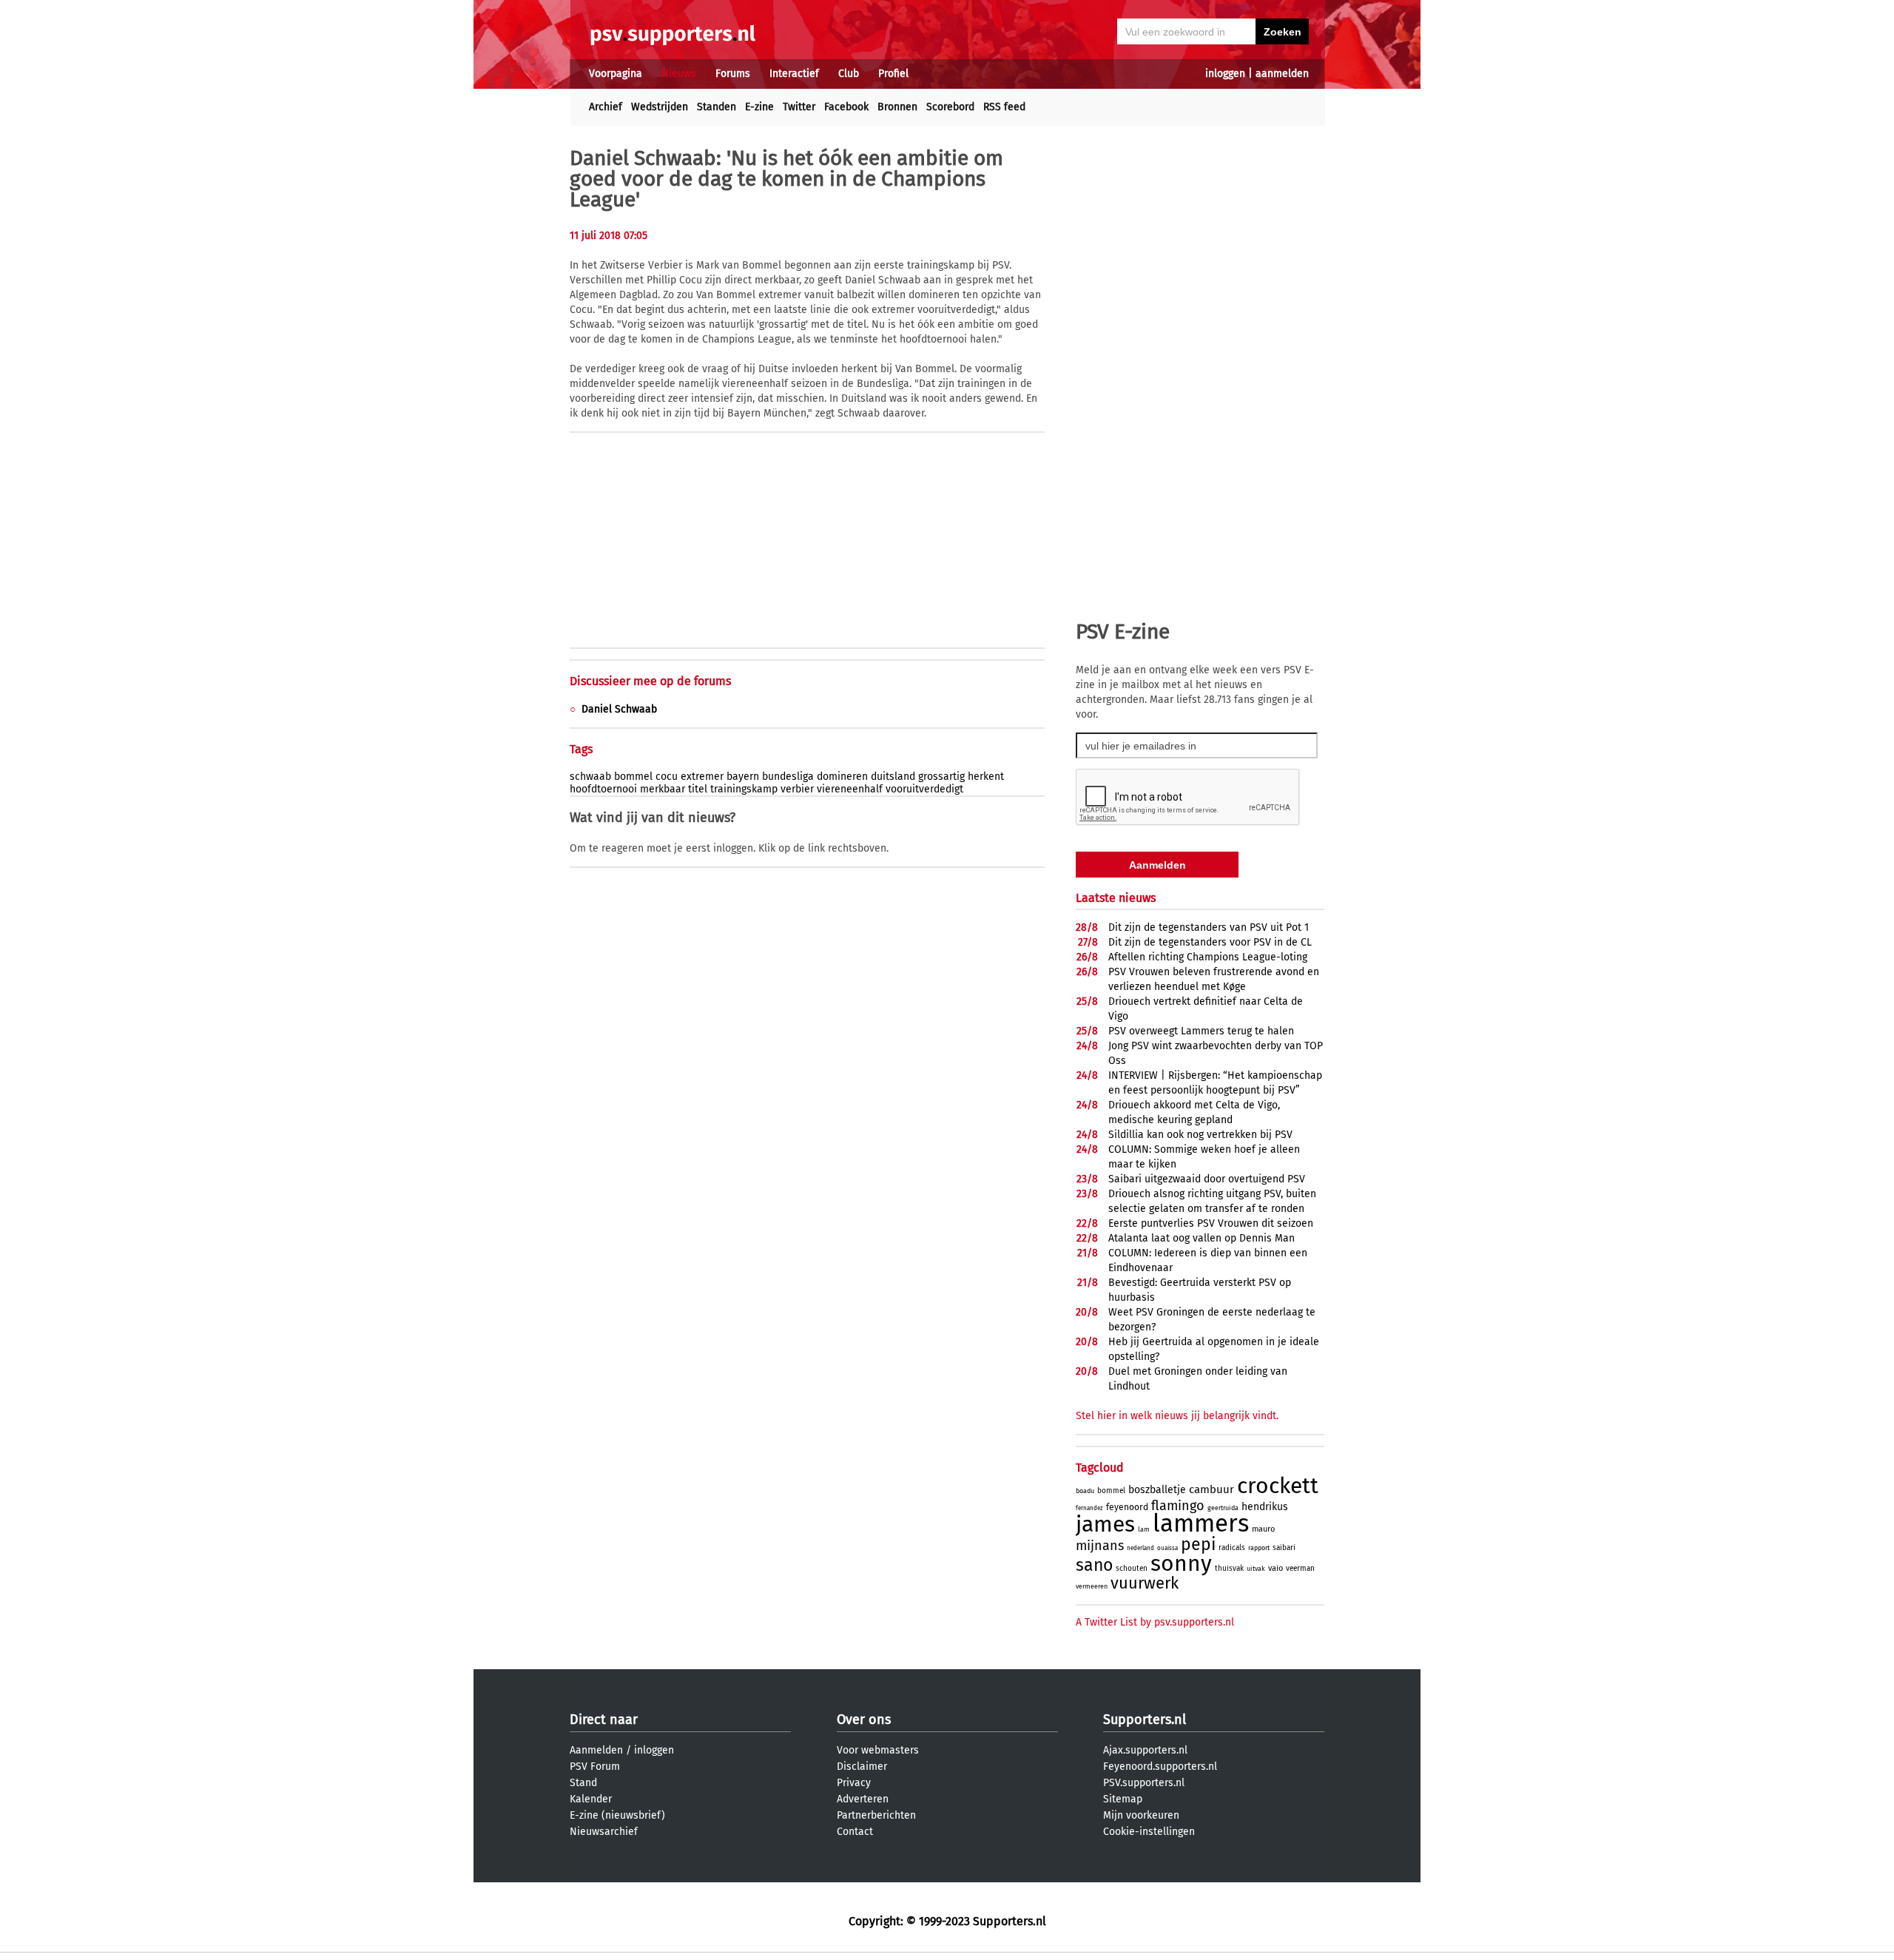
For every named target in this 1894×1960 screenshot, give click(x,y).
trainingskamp (744, 789)
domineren (842, 777)
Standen (717, 107)
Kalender (591, 1799)
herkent (986, 777)
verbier (797, 789)
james (1105, 1524)
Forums (733, 74)
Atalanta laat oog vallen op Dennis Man (1202, 1238)
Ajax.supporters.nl (1145, 1750)
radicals (1232, 1548)
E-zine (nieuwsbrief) (617, 1815)
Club (849, 74)
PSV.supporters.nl (1144, 1783)
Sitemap (1123, 1799)
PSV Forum (595, 1767)
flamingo (1178, 1506)
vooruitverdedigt (924, 789)
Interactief (794, 74)
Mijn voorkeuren (1141, 1815)
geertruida (1223, 1508)
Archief (606, 107)
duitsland (893, 777)
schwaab (590, 777)
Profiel (893, 74)
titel (698, 789)
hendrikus (1265, 1507)
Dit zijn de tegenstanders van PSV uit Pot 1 (1209, 927)
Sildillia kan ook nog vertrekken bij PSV (1200, 1135)
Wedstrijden (660, 107)
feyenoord (1127, 1507)
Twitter (799, 107)
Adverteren (863, 1799)
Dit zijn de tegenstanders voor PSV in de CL (1210, 942)
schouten (1132, 1569)
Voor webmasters (878, 1750)
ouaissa (1167, 1548)
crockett (1278, 1486)
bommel (633, 777)
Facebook (846, 107)
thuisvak (1229, 1569)
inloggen (1225, 74)
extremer (702, 777)
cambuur (1211, 1489)
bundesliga (788, 777)
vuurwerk (1145, 1583)
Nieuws (679, 74)
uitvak (1256, 1569)
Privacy (854, 1783)
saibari (1284, 1548)
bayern (743, 777)
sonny (1181, 1563)
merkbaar (663, 789)
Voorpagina (616, 74)
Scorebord (950, 107)
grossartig (941, 777)
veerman (1300, 1569)
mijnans (1100, 1546)
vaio (1275, 1568)
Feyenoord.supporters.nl (1160, 1767)
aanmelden (1282, 74)
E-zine (759, 107)
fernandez (1089, 1508)
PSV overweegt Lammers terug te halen (1201, 1031)
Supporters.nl (1145, 1720)
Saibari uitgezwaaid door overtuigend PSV (1207, 1179)
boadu (1085, 1491)
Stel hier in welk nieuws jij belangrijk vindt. (1177, 1416)
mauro (1263, 1529)
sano (1094, 1565)
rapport (1259, 1548)
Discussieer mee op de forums (650, 681)
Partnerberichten (876, 1815)
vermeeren (1092, 1586)
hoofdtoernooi (603, 789)
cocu (667, 777)
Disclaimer (862, 1767)
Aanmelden (596, 1750)
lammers (1201, 1523)
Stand (583, 1783)
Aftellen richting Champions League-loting (1208, 957)
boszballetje (1157, 1490)
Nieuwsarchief (604, 1832)
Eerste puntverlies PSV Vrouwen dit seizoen (1211, 1223)
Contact (855, 1832)
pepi (1198, 1544)
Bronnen (897, 107)
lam (1144, 1529)
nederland (1140, 1548)
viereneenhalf (850, 789)
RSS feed (1004, 107)
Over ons (864, 1720)
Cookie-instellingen (1149, 1832)
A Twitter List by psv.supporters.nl (1155, 1622)
